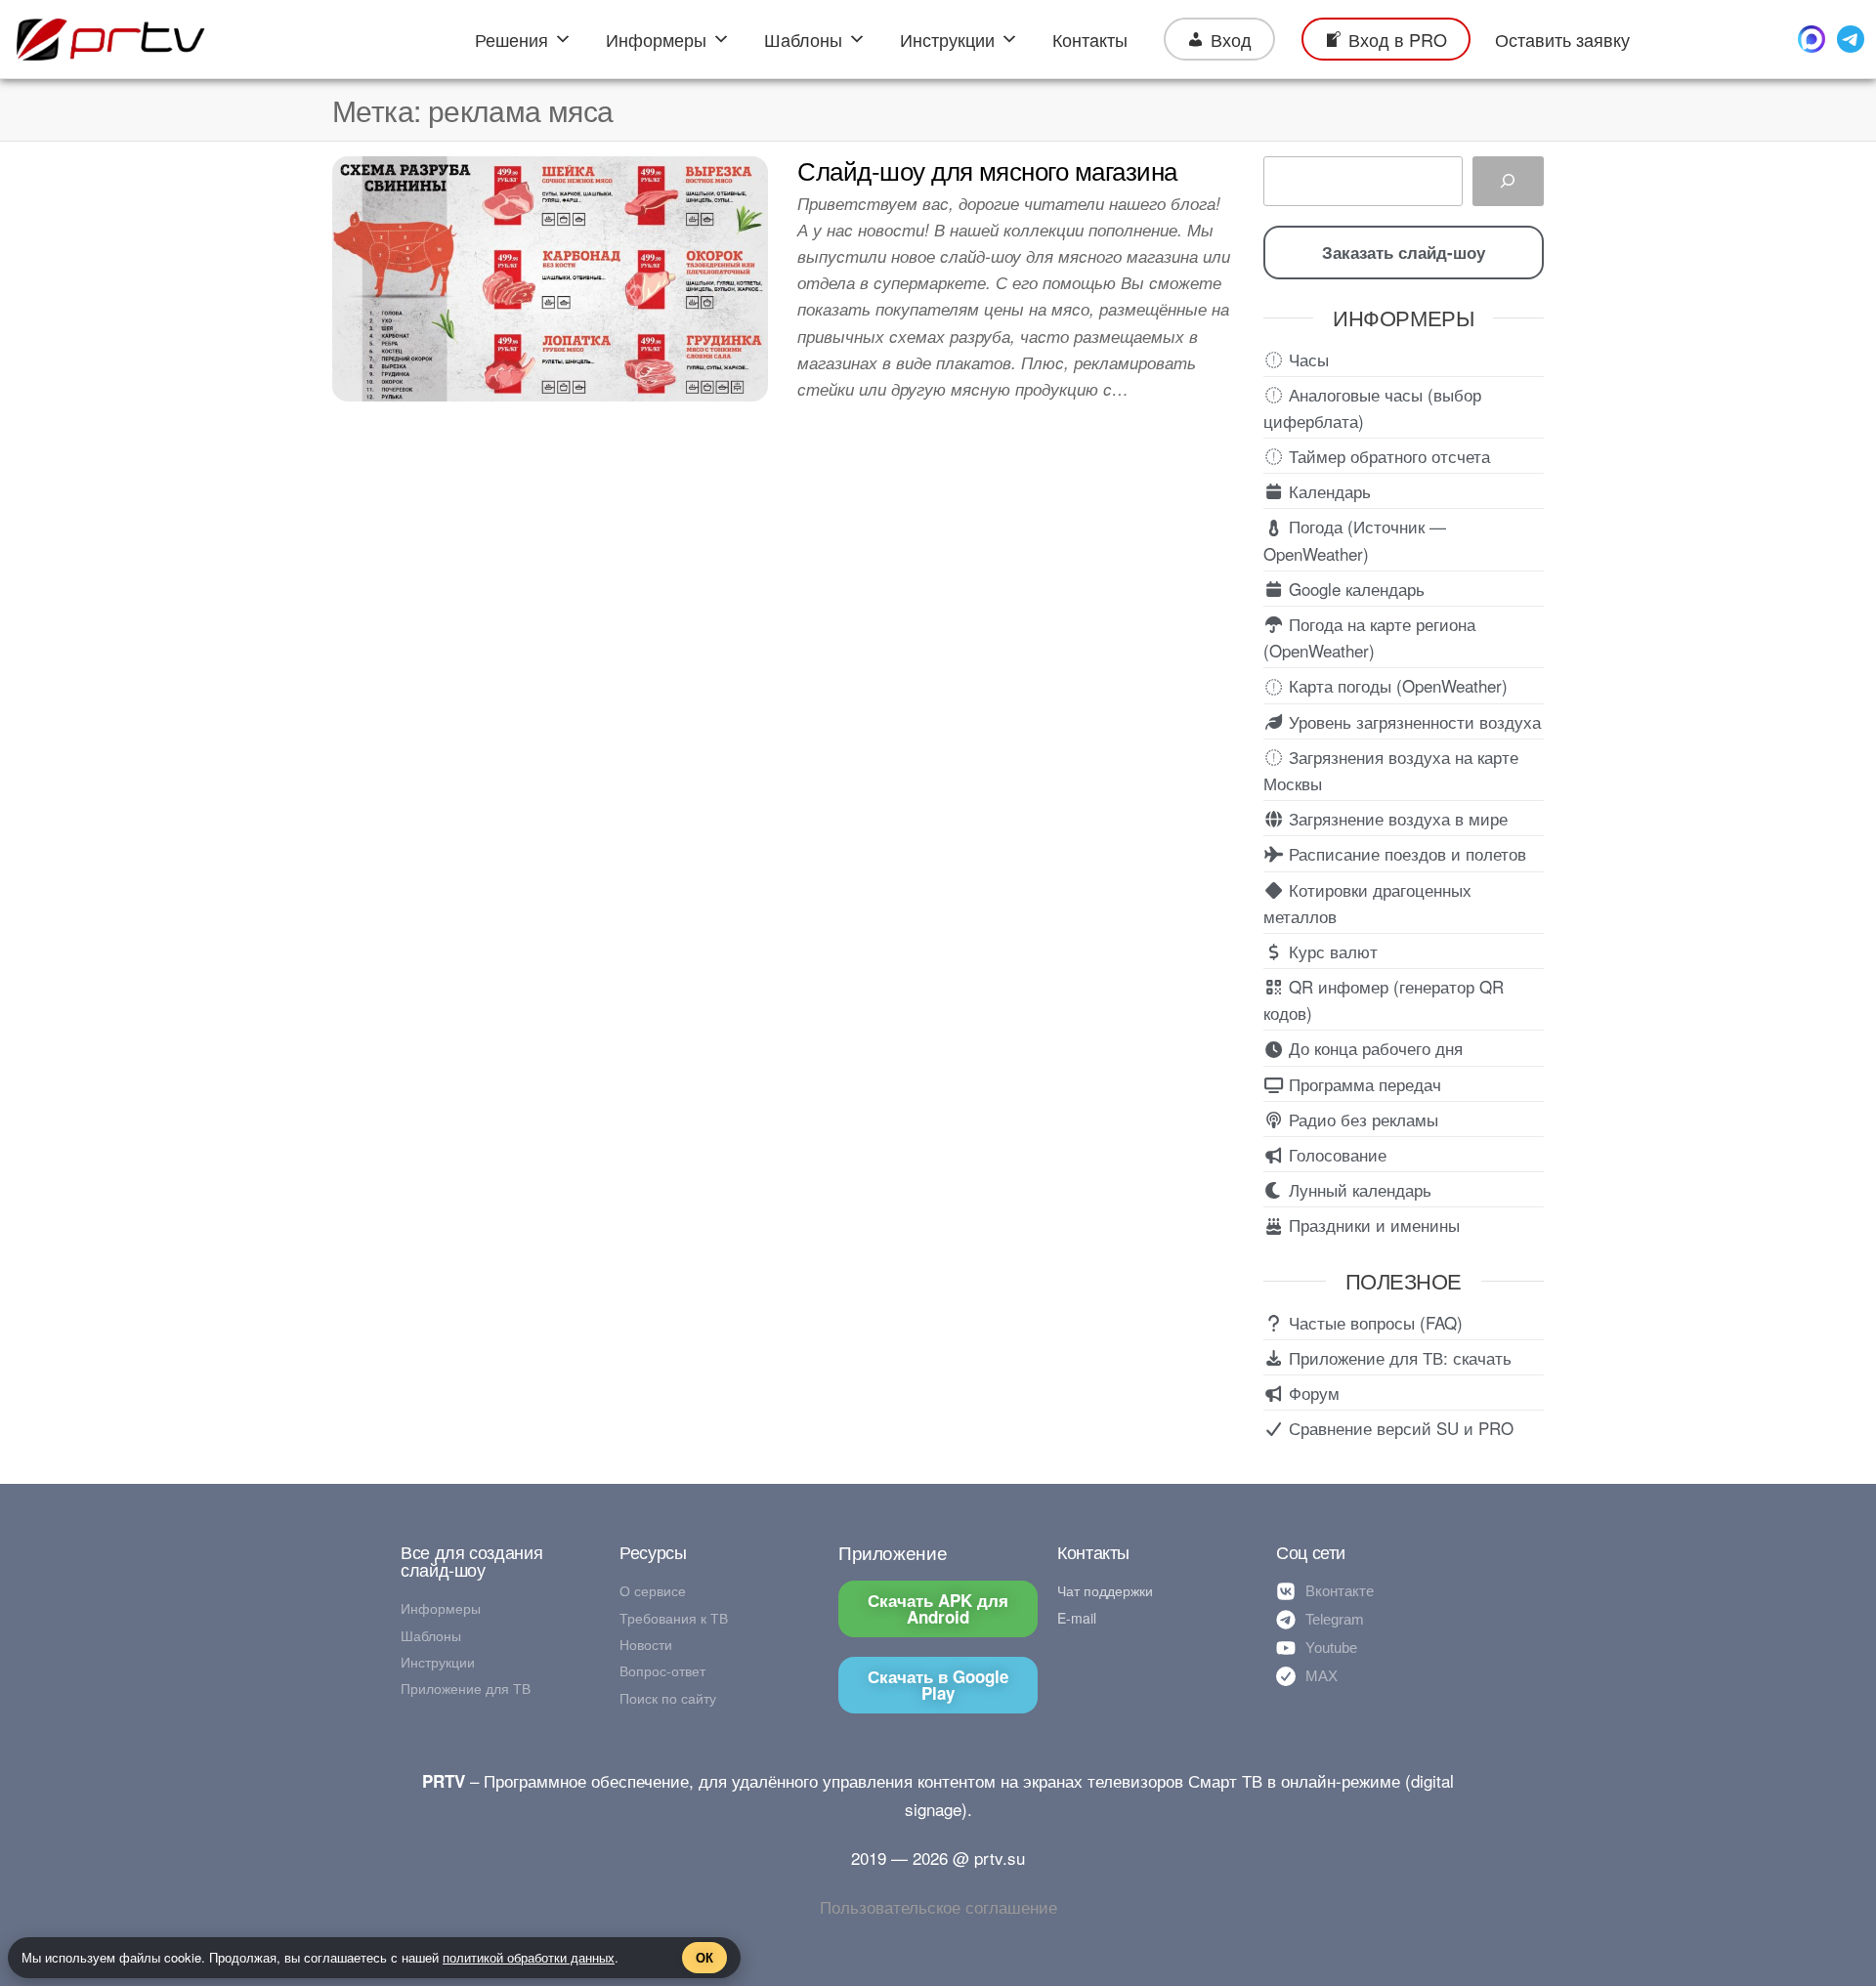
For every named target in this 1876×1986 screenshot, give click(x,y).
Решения (512, 39)
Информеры (656, 39)
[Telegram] (1851, 39)
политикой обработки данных (529, 1957)
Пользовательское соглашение (938, 1906)
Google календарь (1354, 589)
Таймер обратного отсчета (1387, 456)
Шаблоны (803, 39)
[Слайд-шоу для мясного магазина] (550, 276)
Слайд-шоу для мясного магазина (987, 169)
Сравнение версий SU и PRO (1399, 1428)
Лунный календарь (1358, 1189)
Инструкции (947, 39)
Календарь (1327, 491)
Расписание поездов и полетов (1405, 853)
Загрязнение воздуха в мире (1396, 818)
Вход (1231, 39)
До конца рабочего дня (1373, 1048)
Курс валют (1331, 951)
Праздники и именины (1372, 1225)
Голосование (1335, 1154)
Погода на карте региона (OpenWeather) (1369, 637)
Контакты (1090, 39)
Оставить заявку (1562, 39)
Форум (1312, 1393)
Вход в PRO (1398, 39)
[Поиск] (1508, 181)
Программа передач (1363, 1084)
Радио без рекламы (1361, 1119)
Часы (1306, 359)
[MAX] (1812, 39)
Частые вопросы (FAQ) (1373, 1322)
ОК (704, 1957)
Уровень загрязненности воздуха (1412, 721)
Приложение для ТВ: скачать (1398, 1357)
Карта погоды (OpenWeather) (1396, 685)
